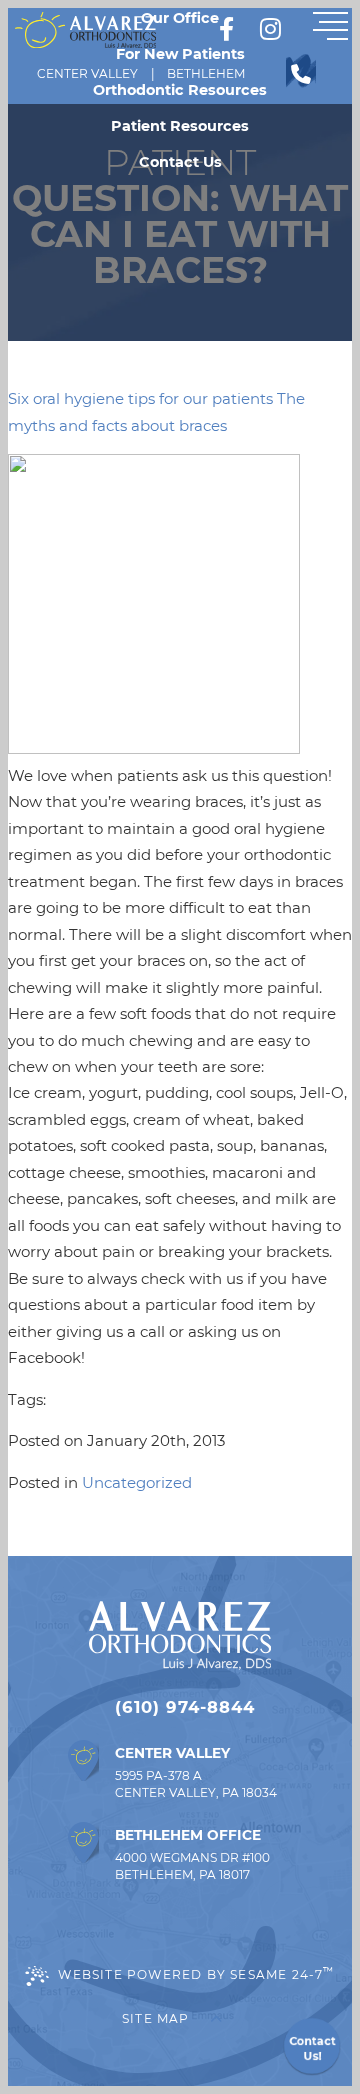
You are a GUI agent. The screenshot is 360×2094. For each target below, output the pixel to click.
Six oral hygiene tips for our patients (140, 398)
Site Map (156, 2018)
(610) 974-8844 (185, 1707)
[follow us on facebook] (226, 30)
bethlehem (206, 73)
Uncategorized (137, 1482)
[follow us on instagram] (270, 30)
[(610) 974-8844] (301, 74)
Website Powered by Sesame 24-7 (196, 1973)
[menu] (330, 30)
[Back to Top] (216, 2019)
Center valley (87, 73)
